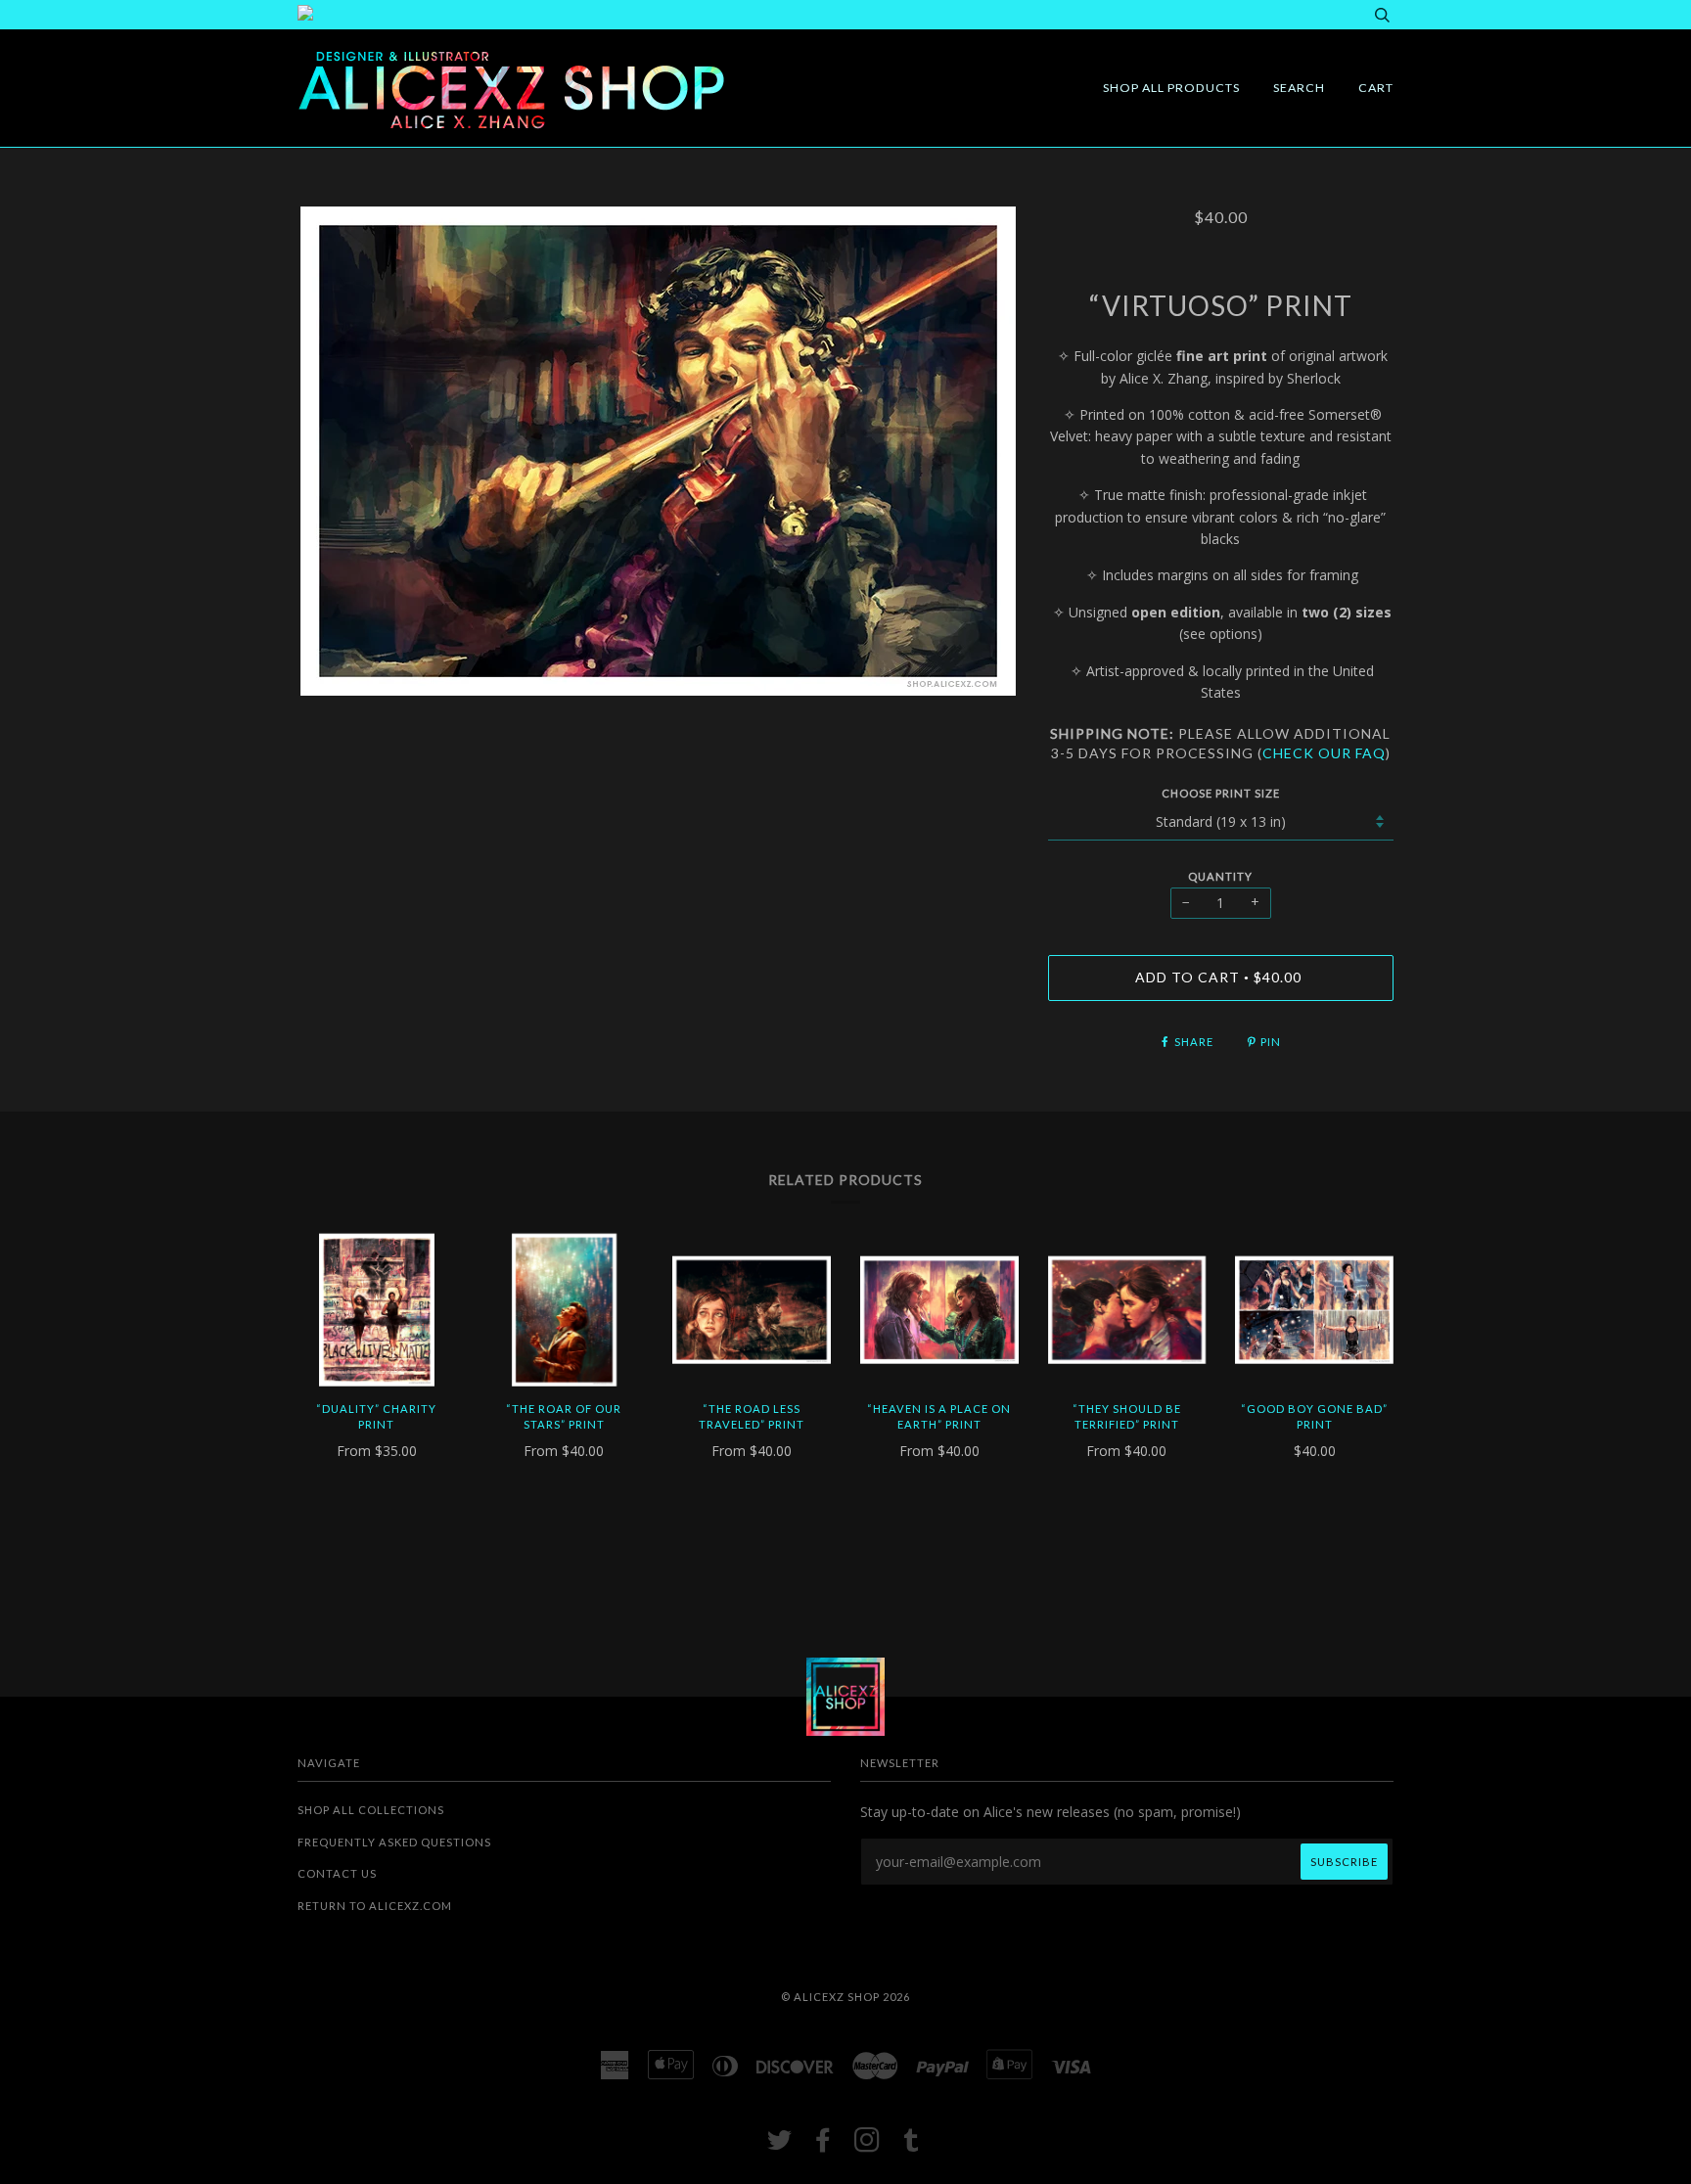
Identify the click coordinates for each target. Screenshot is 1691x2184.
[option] (658, 451)
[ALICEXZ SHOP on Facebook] (823, 2145)
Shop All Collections (371, 1810)
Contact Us (337, 1873)
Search (1299, 88)
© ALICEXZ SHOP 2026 (845, 1997)
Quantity (1220, 876)
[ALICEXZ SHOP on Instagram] (868, 2145)
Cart (1376, 88)
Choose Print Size (1221, 793)
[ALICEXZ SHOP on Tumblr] (912, 2145)
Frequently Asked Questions (394, 1842)
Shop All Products (1171, 88)
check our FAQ (1324, 753)
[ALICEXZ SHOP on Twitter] (780, 2145)
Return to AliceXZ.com (375, 1906)
